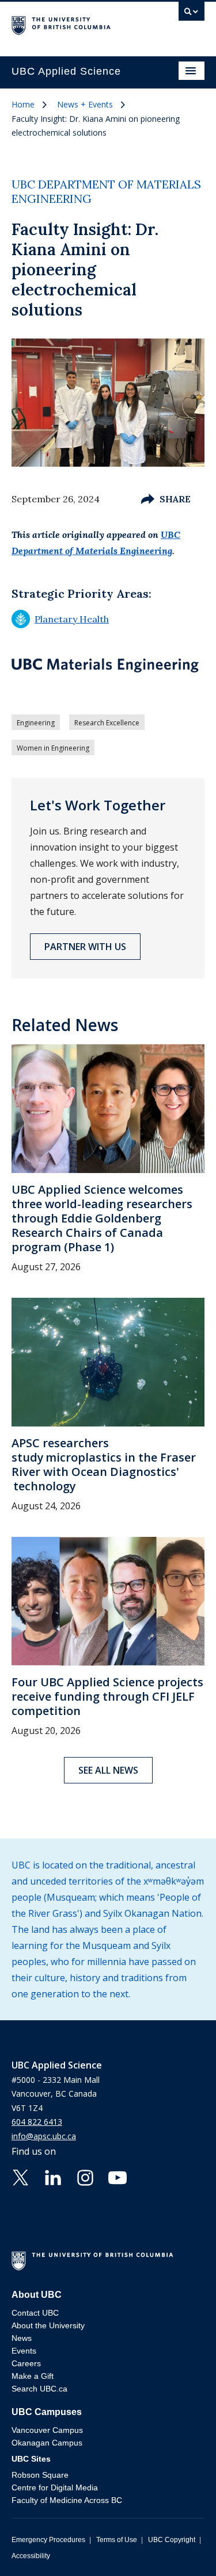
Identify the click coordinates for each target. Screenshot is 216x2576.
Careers (26, 2363)
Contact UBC (35, 2313)
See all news (108, 1770)
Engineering (36, 723)
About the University (48, 2325)
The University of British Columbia (79, 24)
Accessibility (31, 2556)
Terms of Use (117, 2540)
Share (175, 499)
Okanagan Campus (47, 2443)
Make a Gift (33, 2376)
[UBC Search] (192, 14)
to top (180, 2547)
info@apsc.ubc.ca (44, 2136)
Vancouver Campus (47, 2430)
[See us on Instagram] (85, 2177)
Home (23, 104)
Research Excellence (107, 723)
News (22, 2338)
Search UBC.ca (39, 2389)
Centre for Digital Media (55, 2487)
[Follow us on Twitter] (21, 2177)
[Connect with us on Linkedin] (53, 2177)
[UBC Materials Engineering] (105, 665)
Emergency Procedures (48, 2540)
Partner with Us (85, 947)
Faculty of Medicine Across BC (67, 2500)
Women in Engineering (53, 748)
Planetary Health (60, 619)
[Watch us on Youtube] (118, 2177)
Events (24, 2351)
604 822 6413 (37, 2122)
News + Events (85, 104)
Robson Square (40, 2475)
